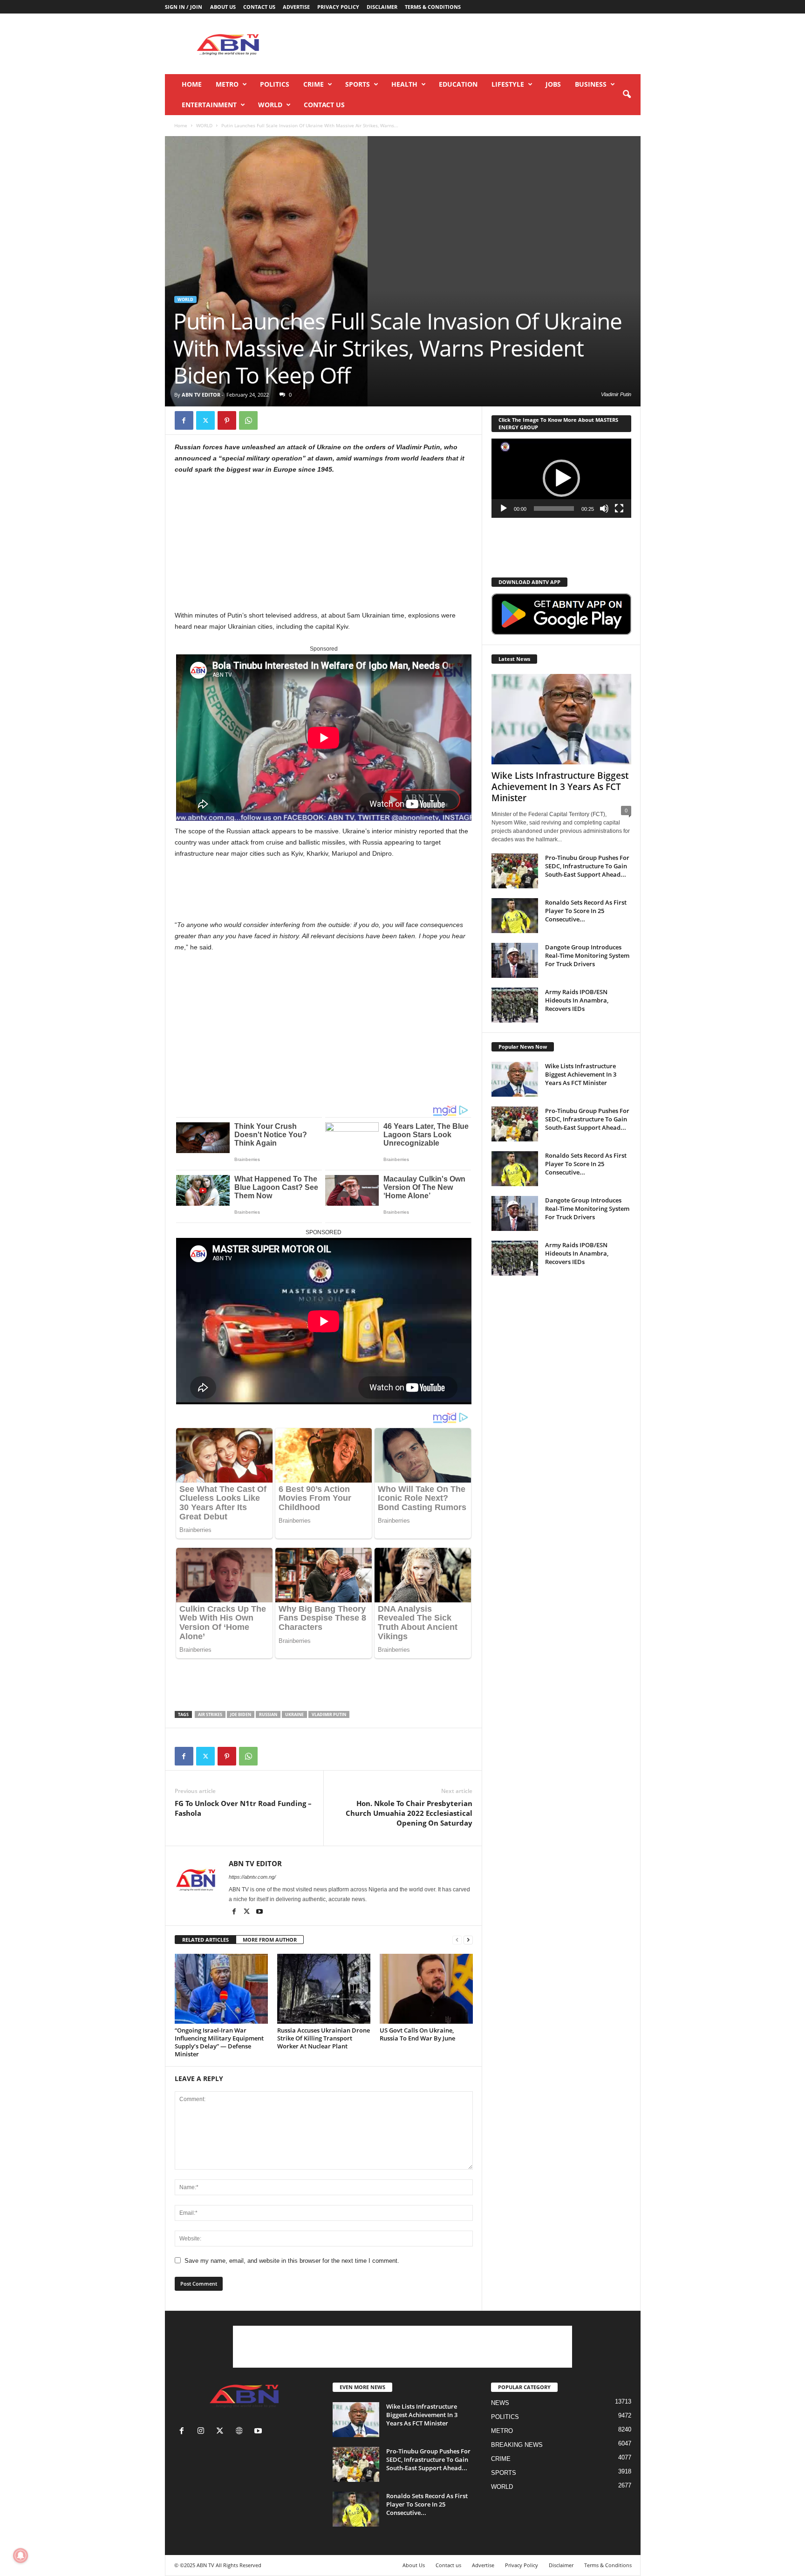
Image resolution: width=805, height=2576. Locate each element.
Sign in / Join (184, 7)
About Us (223, 7)
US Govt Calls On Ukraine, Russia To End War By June (417, 2034)
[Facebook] (184, 420)
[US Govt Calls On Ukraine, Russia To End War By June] (426, 1989)
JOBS (553, 84)
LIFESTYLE (508, 84)
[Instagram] (203, 2432)
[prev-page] (457, 1940)
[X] (205, 420)
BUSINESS (591, 84)
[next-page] (468, 1940)
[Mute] (604, 508)
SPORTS (358, 84)
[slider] (554, 508)
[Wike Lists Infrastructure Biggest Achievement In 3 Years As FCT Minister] (561, 719)
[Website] (241, 2432)
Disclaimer (382, 7)
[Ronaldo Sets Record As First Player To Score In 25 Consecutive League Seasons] (515, 916)
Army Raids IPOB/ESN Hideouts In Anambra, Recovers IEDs (577, 1000)
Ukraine (294, 1714)
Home (192, 84)
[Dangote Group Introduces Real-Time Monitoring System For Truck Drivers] (515, 960)
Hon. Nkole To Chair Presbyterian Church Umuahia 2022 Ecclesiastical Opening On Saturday (409, 1813)
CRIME (314, 84)
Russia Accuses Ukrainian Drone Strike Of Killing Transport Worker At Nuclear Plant (324, 2038)
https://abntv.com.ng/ (252, 1877)
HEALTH (404, 84)
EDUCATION (458, 84)
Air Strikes (210, 1714)
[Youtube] (259, 1912)
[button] (627, 95)
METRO (227, 84)
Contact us (259, 7)
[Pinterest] (227, 420)
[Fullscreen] (619, 508)
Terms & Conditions (433, 7)
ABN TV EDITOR (201, 395)
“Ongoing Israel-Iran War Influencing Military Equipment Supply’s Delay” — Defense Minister (219, 2042)
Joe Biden (241, 1714)
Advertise (296, 7)
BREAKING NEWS (517, 2445)
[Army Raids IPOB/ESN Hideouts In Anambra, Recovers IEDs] (515, 1005)
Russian (268, 1714)
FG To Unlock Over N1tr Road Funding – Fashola (243, 1808)
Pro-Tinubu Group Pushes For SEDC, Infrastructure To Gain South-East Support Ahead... (587, 866)
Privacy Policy (338, 7)
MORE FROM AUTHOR (270, 1940)
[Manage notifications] (20, 2555)
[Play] (504, 508)
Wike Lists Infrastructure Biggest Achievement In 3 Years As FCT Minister (560, 787)
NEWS (500, 2403)
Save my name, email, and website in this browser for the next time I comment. (292, 2261)
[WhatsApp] (248, 420)
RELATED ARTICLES (205, 1940)
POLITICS (275, 84)
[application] (561, 478)
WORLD (270, 105)
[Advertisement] (471, 44)
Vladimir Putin (329, 1714)
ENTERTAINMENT (209, 105)
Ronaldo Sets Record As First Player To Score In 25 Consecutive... (586, 911)
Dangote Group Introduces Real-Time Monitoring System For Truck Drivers (587, 955)
